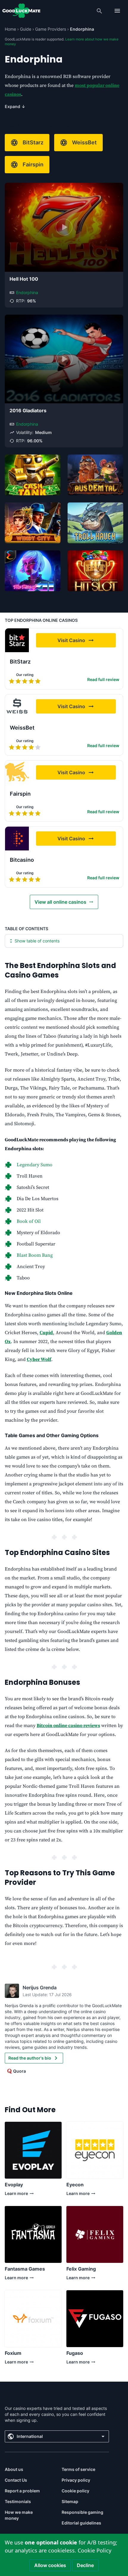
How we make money (19, 2515)
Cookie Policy (95, 2550)
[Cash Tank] (33, 475)
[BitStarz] (17, 640)
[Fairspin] (17, 772)
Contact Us (16, 2480)
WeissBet (84, 142)
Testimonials (18, 2501)
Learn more (16, 2195)
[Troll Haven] (95, 523)
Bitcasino (22, 860)
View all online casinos (60, 902)
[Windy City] (33, 523)
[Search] (99, 11)
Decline (85, 2565)
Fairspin (33, 164)
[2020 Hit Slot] (95, 571)
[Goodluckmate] (21, 11)
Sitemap (70, 2501)
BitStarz (33, 142)
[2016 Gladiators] (64, 359)
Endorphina (27, 292)
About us (14, 2469)
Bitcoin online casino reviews (68, 1726)
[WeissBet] (17, 706)
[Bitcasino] (17, 839)
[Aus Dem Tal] (95, 475)
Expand (15, 106)
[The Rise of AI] (33, 571)
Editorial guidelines (81, 2523)
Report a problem (22, 2491)
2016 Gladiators (28, 410)
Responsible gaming (82, 2512)
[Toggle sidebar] (117, 11)
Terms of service (78, 2469)
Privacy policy (76, 2480)
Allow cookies (50, 2565)
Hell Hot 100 (24, 279)
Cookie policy (75, 2491)
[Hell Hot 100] (64, 227)
